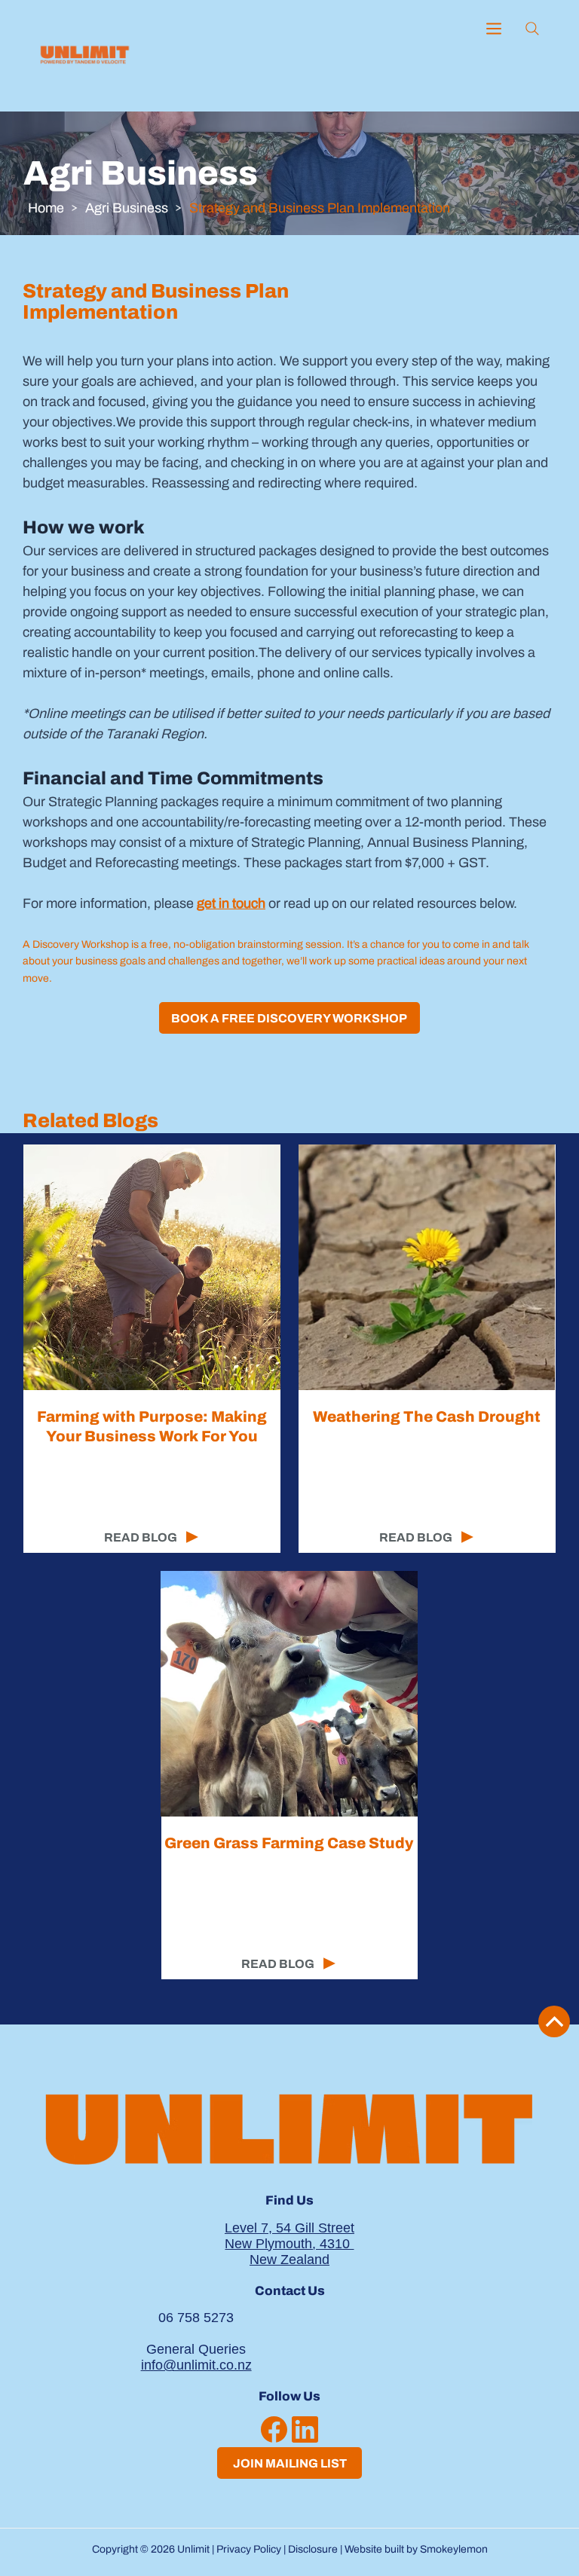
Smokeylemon (454, 2549)
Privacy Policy (249, 2549)
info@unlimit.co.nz (196, 2365)
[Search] (532, 29)
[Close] (554, 2021)
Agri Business (127, 208)
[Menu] (495, 29)
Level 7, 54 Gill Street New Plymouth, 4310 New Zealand (289, 2244)
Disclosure (313, 2549)
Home (46, 208)
